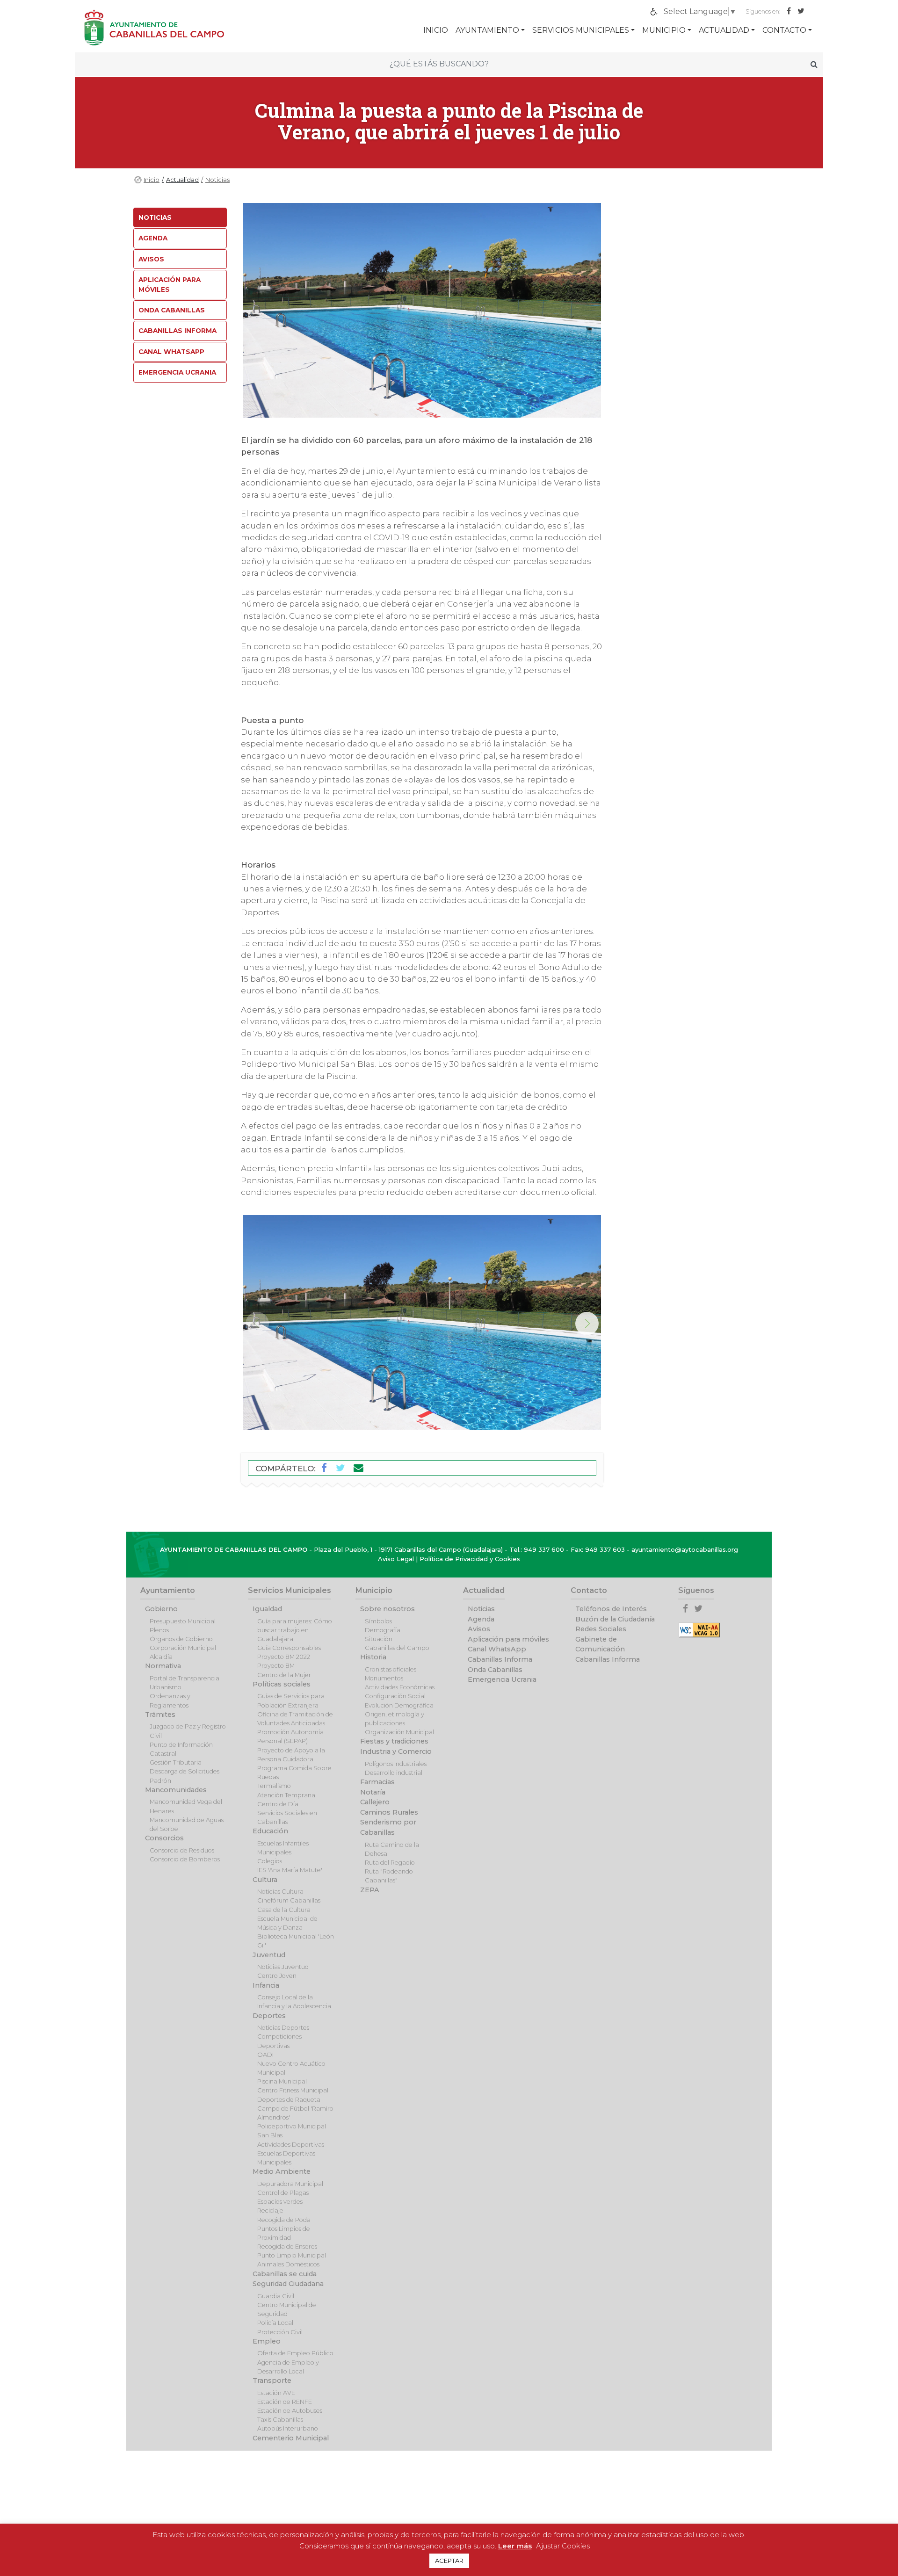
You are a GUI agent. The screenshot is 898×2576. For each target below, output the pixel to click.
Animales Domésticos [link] (288, 2264)
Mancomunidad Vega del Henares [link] (186, 1806)
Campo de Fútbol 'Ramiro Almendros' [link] (295, 2113)
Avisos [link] (151, 259)
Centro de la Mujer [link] (284, 1675)
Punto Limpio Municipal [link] (292, 2255)
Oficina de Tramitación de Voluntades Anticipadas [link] (295, 1719)
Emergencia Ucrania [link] (177, 372)
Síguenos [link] (696, 1590)
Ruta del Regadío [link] (390, 1863)
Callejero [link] (375, 1802)
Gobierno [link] (161, 1609)
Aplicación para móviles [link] (170, 284)
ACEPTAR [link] (449, 2561)
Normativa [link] (163, 1666)
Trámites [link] (160, 1715)
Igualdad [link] (267, 1609)
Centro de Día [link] (278, 1804)
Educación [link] (270, 1831)
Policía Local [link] (275, 2323)
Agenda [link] (153, 238)
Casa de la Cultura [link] (284, 1910)
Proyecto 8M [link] (276, 1666)
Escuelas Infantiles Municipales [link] (283, 1848)
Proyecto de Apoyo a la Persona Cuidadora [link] (291, 1755)
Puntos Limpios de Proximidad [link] (284, 2233)
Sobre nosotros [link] (387, 1609)
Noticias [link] (217, 180)
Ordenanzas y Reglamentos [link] (170, 1700)
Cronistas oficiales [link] (391, 1669)
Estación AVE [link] (276, 2393)
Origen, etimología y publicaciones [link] (395, 1719)
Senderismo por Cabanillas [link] (388, 1827)
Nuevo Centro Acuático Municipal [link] (291, 2068)
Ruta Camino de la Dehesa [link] (392, 1849)
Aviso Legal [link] (396, 1559)
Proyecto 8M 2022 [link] (284, 1657)
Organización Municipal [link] (399, 1732)
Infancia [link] (266, 1985)
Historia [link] (373, 1657)
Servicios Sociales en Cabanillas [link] (287, 1817)
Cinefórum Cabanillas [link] (289, 1900)
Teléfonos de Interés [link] (611, 1609)
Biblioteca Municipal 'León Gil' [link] (296, 1941)
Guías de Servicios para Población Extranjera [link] (291, 1700)
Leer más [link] (515, 2546)
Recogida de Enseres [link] (287, 2247)
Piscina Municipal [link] (282, 2081)
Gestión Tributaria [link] (176, 1762)
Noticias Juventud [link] (283, 1967)
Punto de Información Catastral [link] (181, 1749)
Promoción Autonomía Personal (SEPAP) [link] (290, 1737)
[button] (587, 1324)
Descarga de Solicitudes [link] (185, 1771)
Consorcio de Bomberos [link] (185, 1859)
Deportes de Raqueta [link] (289, 2100)
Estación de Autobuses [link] (290, 2411)
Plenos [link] (159, 1630)
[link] (791, 11)
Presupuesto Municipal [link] (183, 1621)
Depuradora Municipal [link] (290, 2184)
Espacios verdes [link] (280, 2202)
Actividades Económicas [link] (400, 1687)
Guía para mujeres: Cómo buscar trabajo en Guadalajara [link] (295, 1630)
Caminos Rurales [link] (389, 1812)
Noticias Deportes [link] (283, 2028)
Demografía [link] (383, 1630)
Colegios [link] (270, 1861)
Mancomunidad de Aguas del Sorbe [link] (187, 1824)
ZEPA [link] (370, 1890)
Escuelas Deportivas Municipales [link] (286, 2158)
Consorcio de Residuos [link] (182, 1850)
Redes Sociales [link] (601, 1629)
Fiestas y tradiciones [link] (394, 1741)
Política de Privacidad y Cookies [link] (470, 1559)
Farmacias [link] (377, 1782)
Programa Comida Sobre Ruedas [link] (294, 1773)
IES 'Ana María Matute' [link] (290, 1870)
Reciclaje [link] (270, 2211)
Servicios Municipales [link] (581, 30)
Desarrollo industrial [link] (394, 1773)
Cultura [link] (265, 1880)
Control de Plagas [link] (283, 2193)
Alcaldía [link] (161, 1657)
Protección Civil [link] (280, 2332)
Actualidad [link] (724, 30)
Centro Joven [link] (277, 1976)
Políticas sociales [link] (282, 1684)
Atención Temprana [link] (286, 1795)
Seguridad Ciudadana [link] (288, 2284)
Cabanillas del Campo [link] (397, 1648)
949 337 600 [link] (544, 1549)
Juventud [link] (269, 1955)
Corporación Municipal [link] (183, 1648)
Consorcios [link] (164, 1838)
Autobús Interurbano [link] (288, 2428)
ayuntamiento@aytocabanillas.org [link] (685, 1549)
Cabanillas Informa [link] (177, 331)
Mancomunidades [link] (176, 1790)
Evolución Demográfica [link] (399, 1705)
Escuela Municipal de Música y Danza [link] (287, 1923)
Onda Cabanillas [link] (172, 310)
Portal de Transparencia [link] (185, 1678)
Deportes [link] (269, 2016)
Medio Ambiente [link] (282, 2171)
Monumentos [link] (384, 1678)
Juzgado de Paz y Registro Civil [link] (188, 1731)
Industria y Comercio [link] (396, 1751)
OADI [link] (265, 2055)
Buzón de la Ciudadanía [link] (615, 1619)
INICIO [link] (436, 30)
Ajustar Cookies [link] (563, 2546)
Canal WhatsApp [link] (171, 352)
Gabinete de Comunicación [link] (600, 1644)
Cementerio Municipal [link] (291, 2438)
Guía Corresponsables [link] (289, 1648)
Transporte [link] (272, 2381)
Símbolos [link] (378, 1621)
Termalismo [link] (274, 1786)
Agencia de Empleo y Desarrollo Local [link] (288, 2367)
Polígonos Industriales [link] (396, 1764)
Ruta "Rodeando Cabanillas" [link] (389, 1876)
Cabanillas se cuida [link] (285, 2274)
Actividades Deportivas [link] (291, 2145)
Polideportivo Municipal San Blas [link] (292, 2131)
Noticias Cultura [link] (280, 1892)
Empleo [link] (267, 2341)
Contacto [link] (784, 30)
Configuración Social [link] (395, 1696)
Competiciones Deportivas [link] (279, 2041)
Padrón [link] (160, 1781)
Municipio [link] (664, 30)
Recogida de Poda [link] (284, 2220)
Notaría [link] (373, 1792)
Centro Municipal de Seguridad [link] (287, 2309)
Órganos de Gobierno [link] (181, 1639)
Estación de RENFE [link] (285, 2402)
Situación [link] (379, 1639)
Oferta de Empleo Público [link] (295, 2353)
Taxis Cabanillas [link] (280, 2420)
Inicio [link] (152, 180)
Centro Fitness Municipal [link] (293, 2090)
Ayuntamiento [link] (487, 30)
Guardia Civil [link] (276, 2296)
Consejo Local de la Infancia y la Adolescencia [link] (294, 2002)
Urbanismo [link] (166, 1687)
